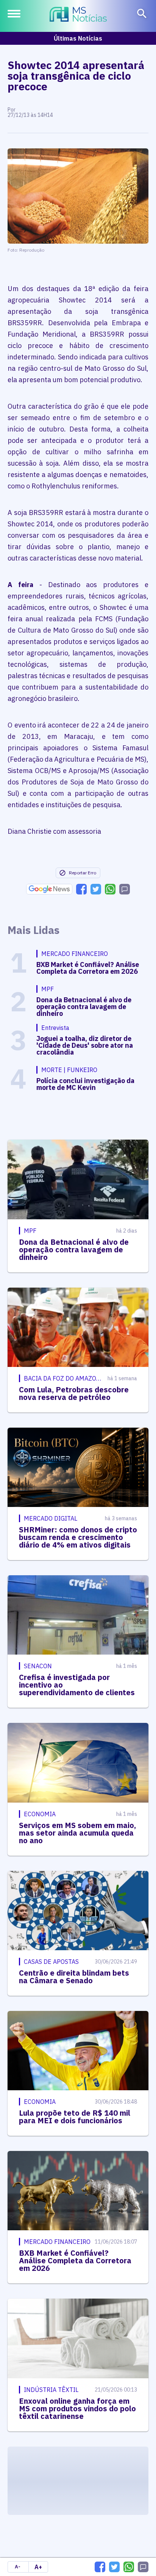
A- (18, 2567)
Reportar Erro (83, 873)
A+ (38, 2567)
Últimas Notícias (78, 38)
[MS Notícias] (78, 15)
